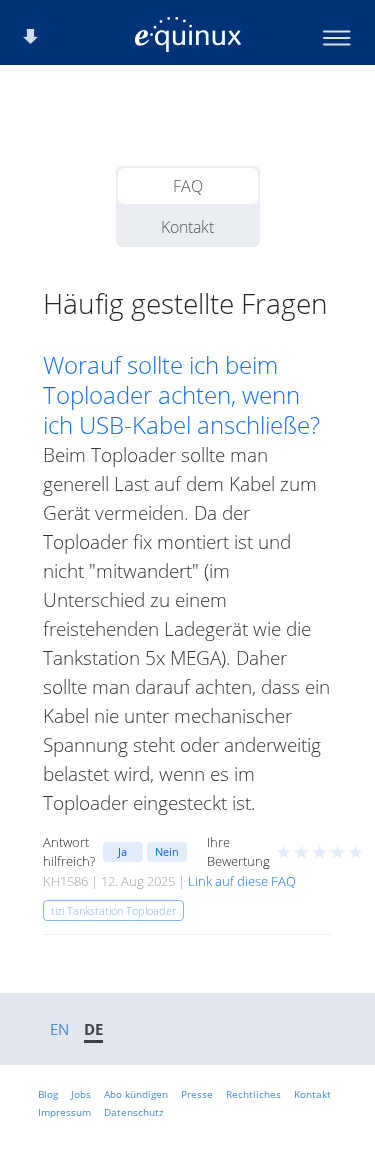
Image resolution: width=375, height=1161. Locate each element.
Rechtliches (253, 1094)
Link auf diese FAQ (242, 881)
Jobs (81, 1094)
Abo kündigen (136, 1094)
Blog (48, 1094)
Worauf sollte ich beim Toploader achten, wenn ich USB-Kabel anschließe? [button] (181, 395)
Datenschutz (134, 1112)
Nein (167, 851)
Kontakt (187, 227)
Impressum (64, 1112)
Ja (122, 851)
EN (59, 1029)
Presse (197, 1094)
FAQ (188, 186)
